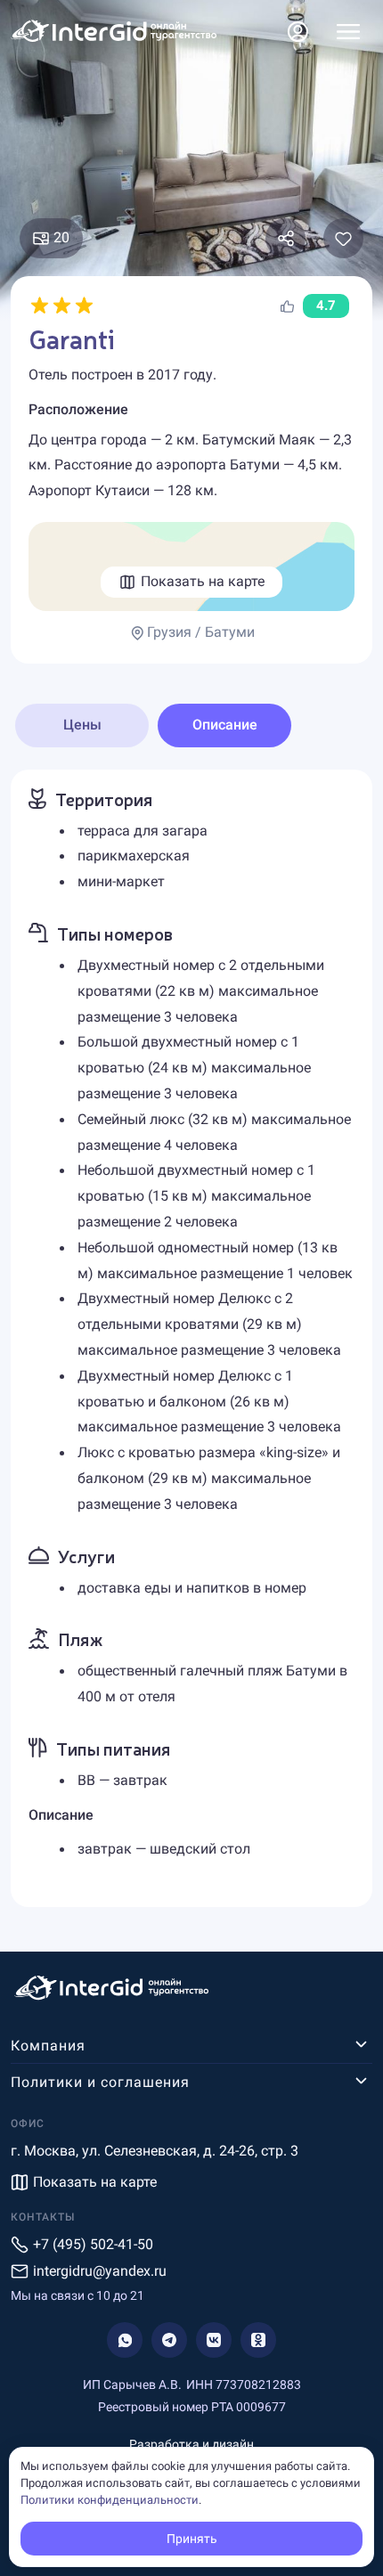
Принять (192, 2539)
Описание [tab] (225, 725)
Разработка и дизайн (191, 2444)
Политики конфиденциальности (110, 2500)
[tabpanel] (191, 1339)
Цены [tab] (82, 725)
